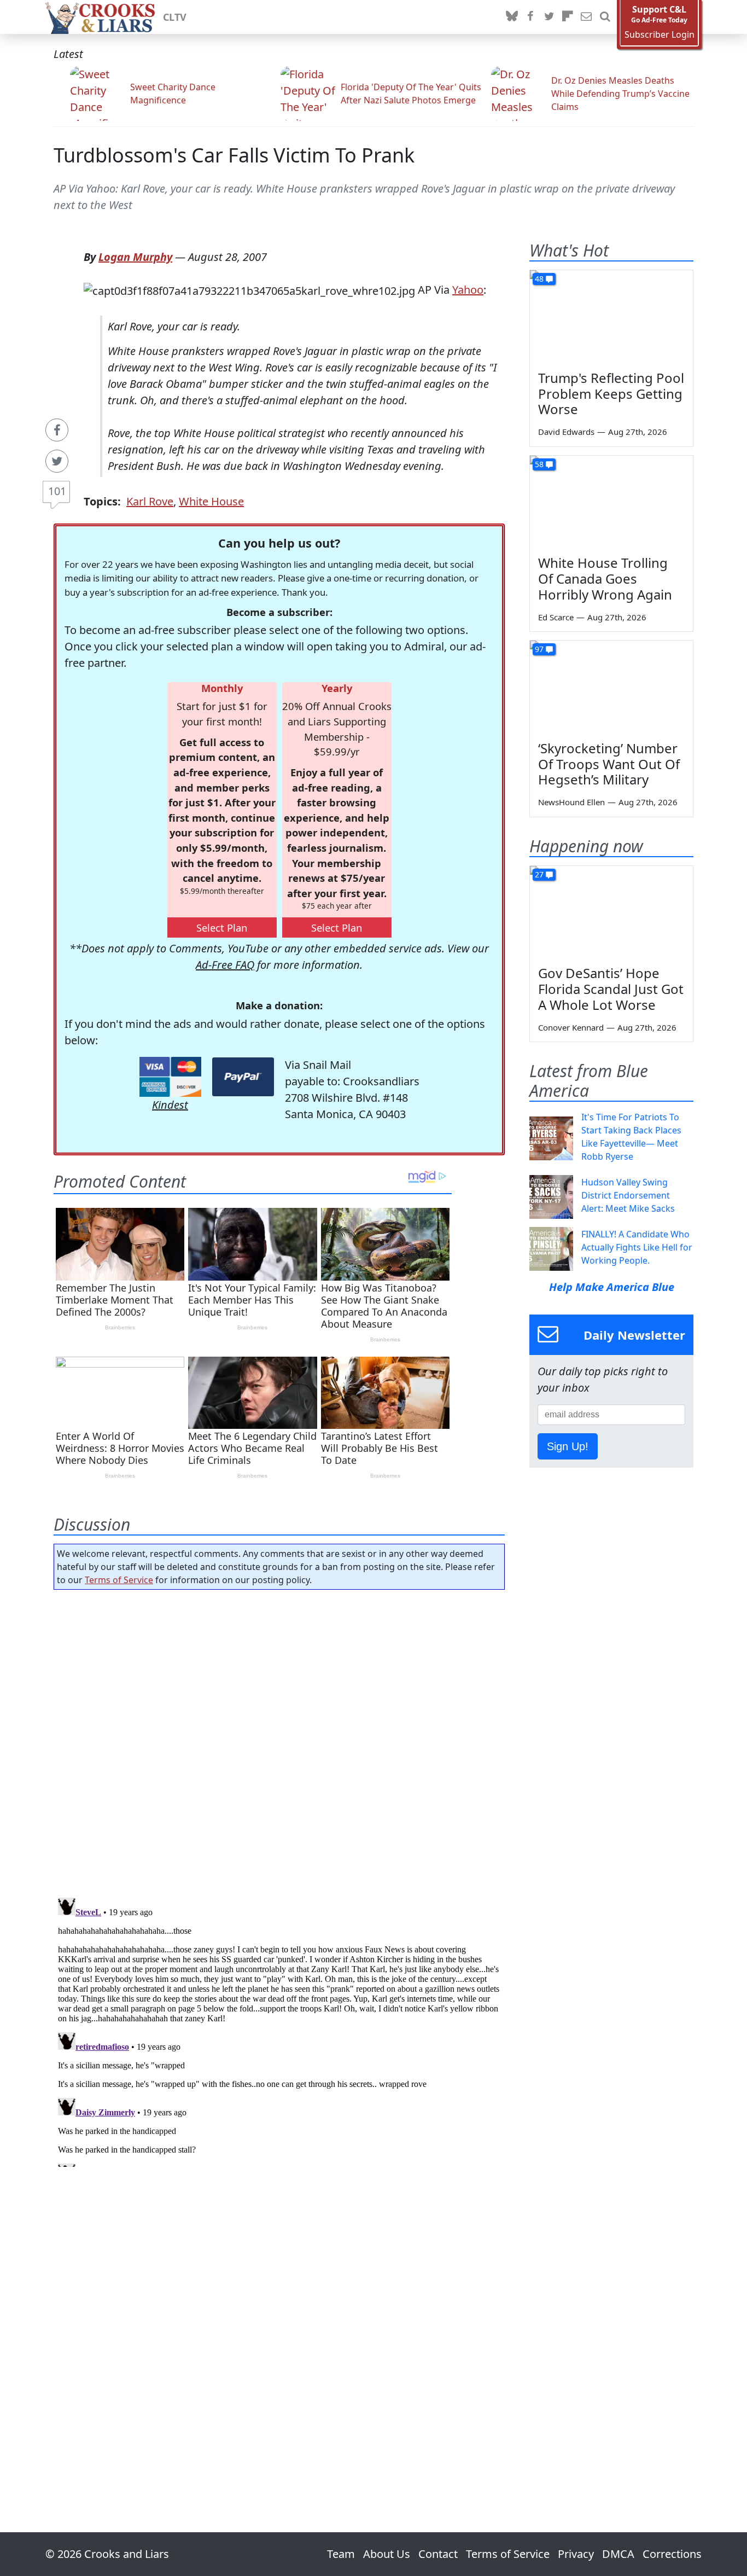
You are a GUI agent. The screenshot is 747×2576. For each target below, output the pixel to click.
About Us (387, 2554)
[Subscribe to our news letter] (586, 17)
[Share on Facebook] (57, 430)
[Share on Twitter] (57, 461)
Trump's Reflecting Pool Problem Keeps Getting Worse (611, 394)
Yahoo (468, 290)
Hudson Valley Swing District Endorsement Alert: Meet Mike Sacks (628, 1195)
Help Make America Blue (612, 1287)
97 (539, 649)
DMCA (618, 2554)
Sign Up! (568, 1446)
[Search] (605, 17)
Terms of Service (119, 1580)
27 (539, 874)
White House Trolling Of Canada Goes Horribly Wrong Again (605, 578)
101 (57, 491)
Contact (438, 2554)
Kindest (170, 1105)
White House (211, 501)
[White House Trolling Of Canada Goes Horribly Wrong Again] (611, 502)
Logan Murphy (135, 257)
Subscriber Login (660, 35)
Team (341, 2554)
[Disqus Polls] (279, 1740)
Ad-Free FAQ (225, 965)
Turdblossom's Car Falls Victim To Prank (234, 155)
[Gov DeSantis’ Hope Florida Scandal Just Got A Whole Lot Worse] (611, 912)
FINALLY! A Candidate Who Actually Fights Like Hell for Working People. (637, 1247)
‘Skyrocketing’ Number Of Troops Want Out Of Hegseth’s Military (609, 764)
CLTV (175, 17)
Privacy (576, 2554)
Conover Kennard (571, 1027)
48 (539, 279)
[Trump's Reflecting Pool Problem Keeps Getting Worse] (611, 316)
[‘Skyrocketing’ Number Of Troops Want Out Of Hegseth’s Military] (611, 687)
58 (539, 464)
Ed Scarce (556, 617)
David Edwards (566, 432)
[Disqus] (279, 2030)
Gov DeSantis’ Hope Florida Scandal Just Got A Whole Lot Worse (611, 989)
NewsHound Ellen (571, 802)
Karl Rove (150, 501)
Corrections (672, 2554)
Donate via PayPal (243, 1077)
